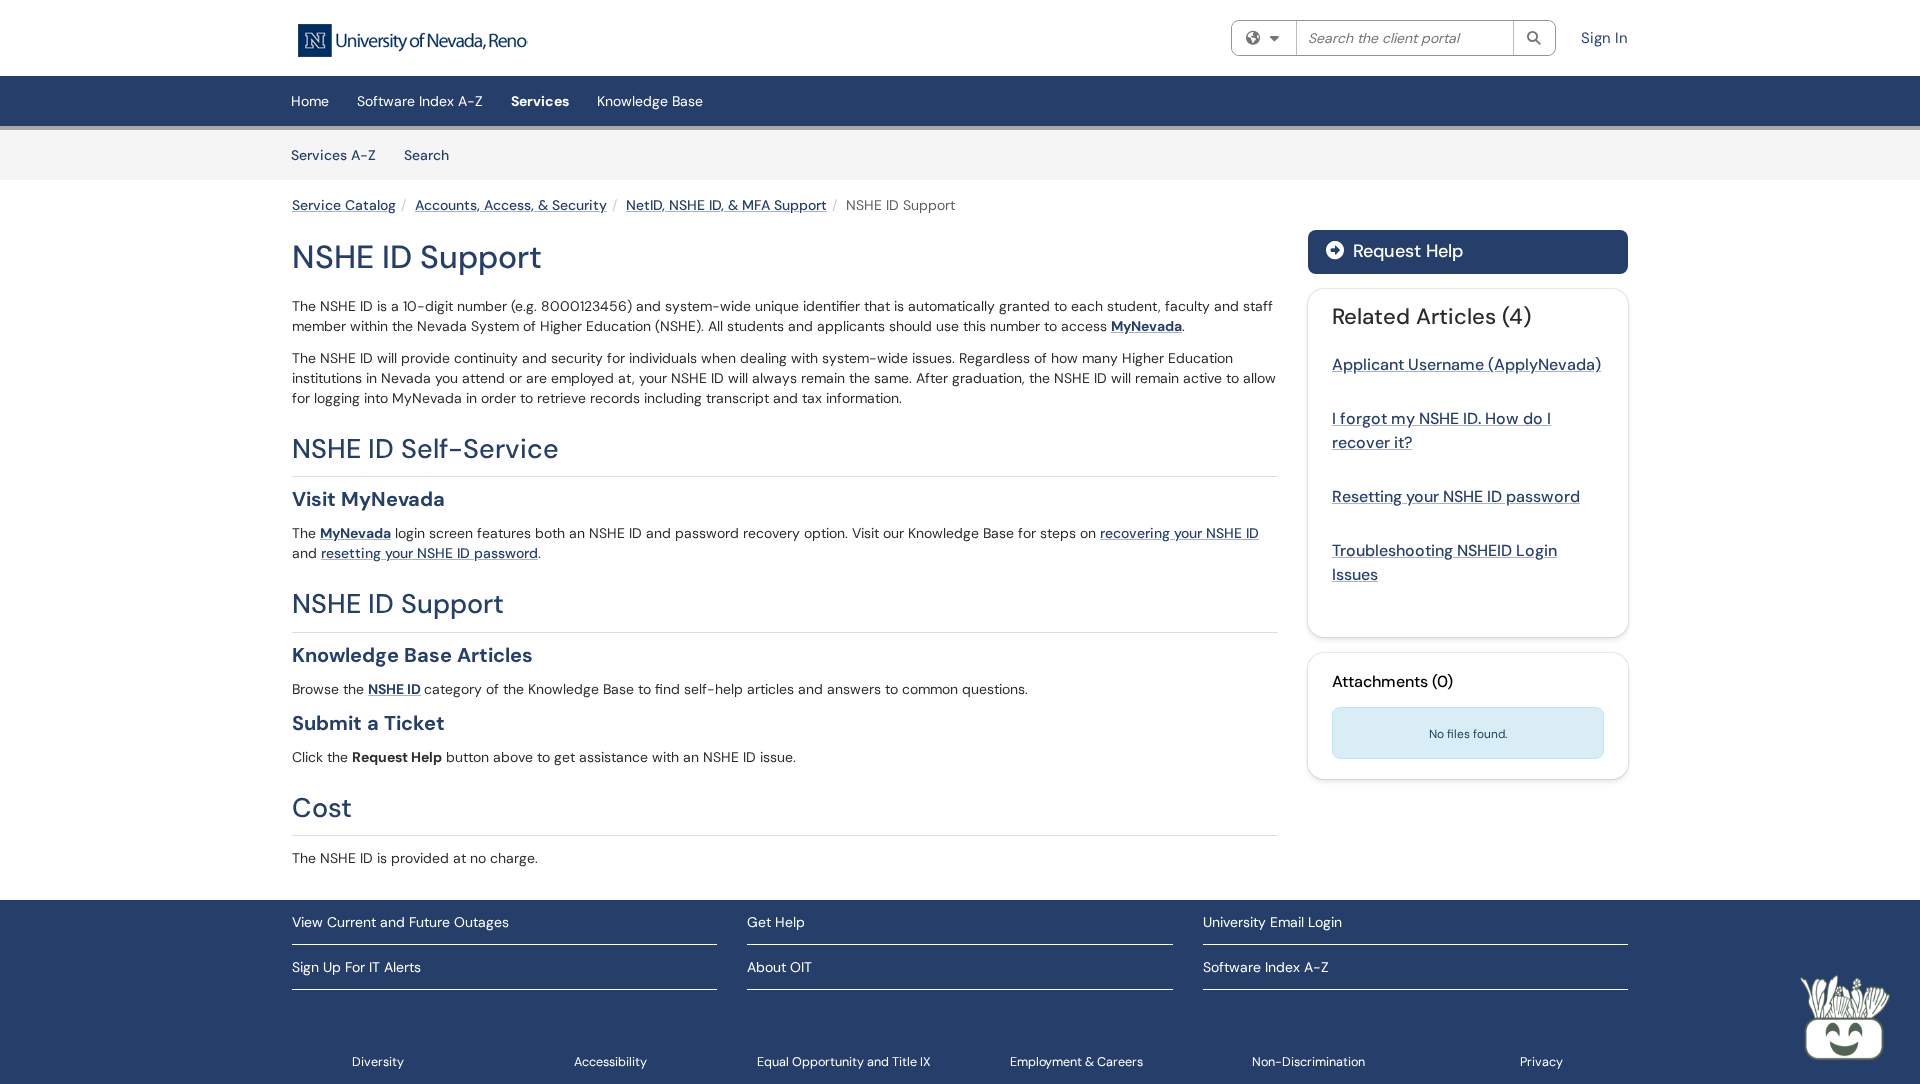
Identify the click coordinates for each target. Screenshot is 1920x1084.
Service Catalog (344, 205)
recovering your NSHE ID (1179, 533)
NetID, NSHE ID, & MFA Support (726, 205)
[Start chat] (1845, 1019)
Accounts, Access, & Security (511, 205)
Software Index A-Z (420, 101)
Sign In (1604, 38)
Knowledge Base (650, 101)
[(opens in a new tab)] (412, 40)
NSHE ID (394, 689)
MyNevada (1146, 326)
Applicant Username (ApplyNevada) (1466, 364)
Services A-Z (333, 155)
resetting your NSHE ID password (429, 553)
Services (540, 101)
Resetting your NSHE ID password (1456, 496)
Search (433, 154)
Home (310, 101)
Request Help (1405, 251)
